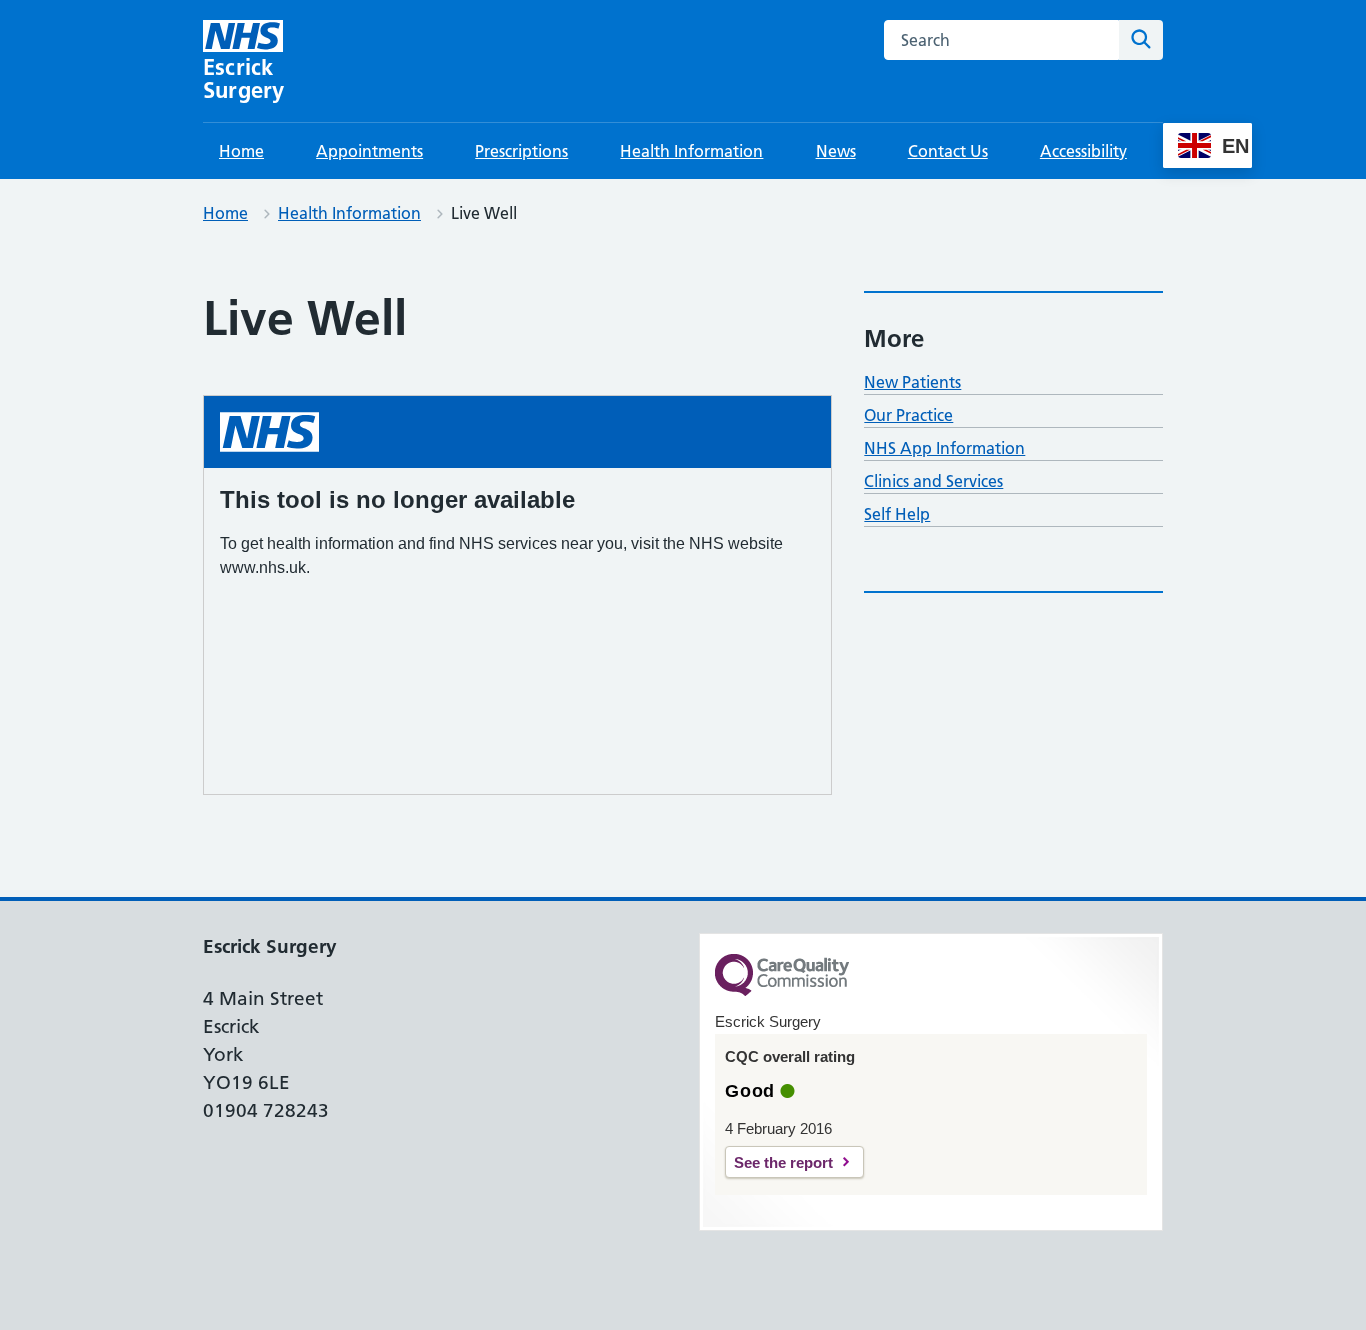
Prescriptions (521, 151)
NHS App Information (944, 448)
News (836, 151)
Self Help (897, 514)
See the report (783, 1162)
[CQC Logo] (782, 991)
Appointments (369, 151)
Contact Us (948, 151)
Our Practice (908, 415)
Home (241, 151)
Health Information (691, 151)
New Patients (912, 382)
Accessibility (1083, 151)
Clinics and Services (933, 481)
